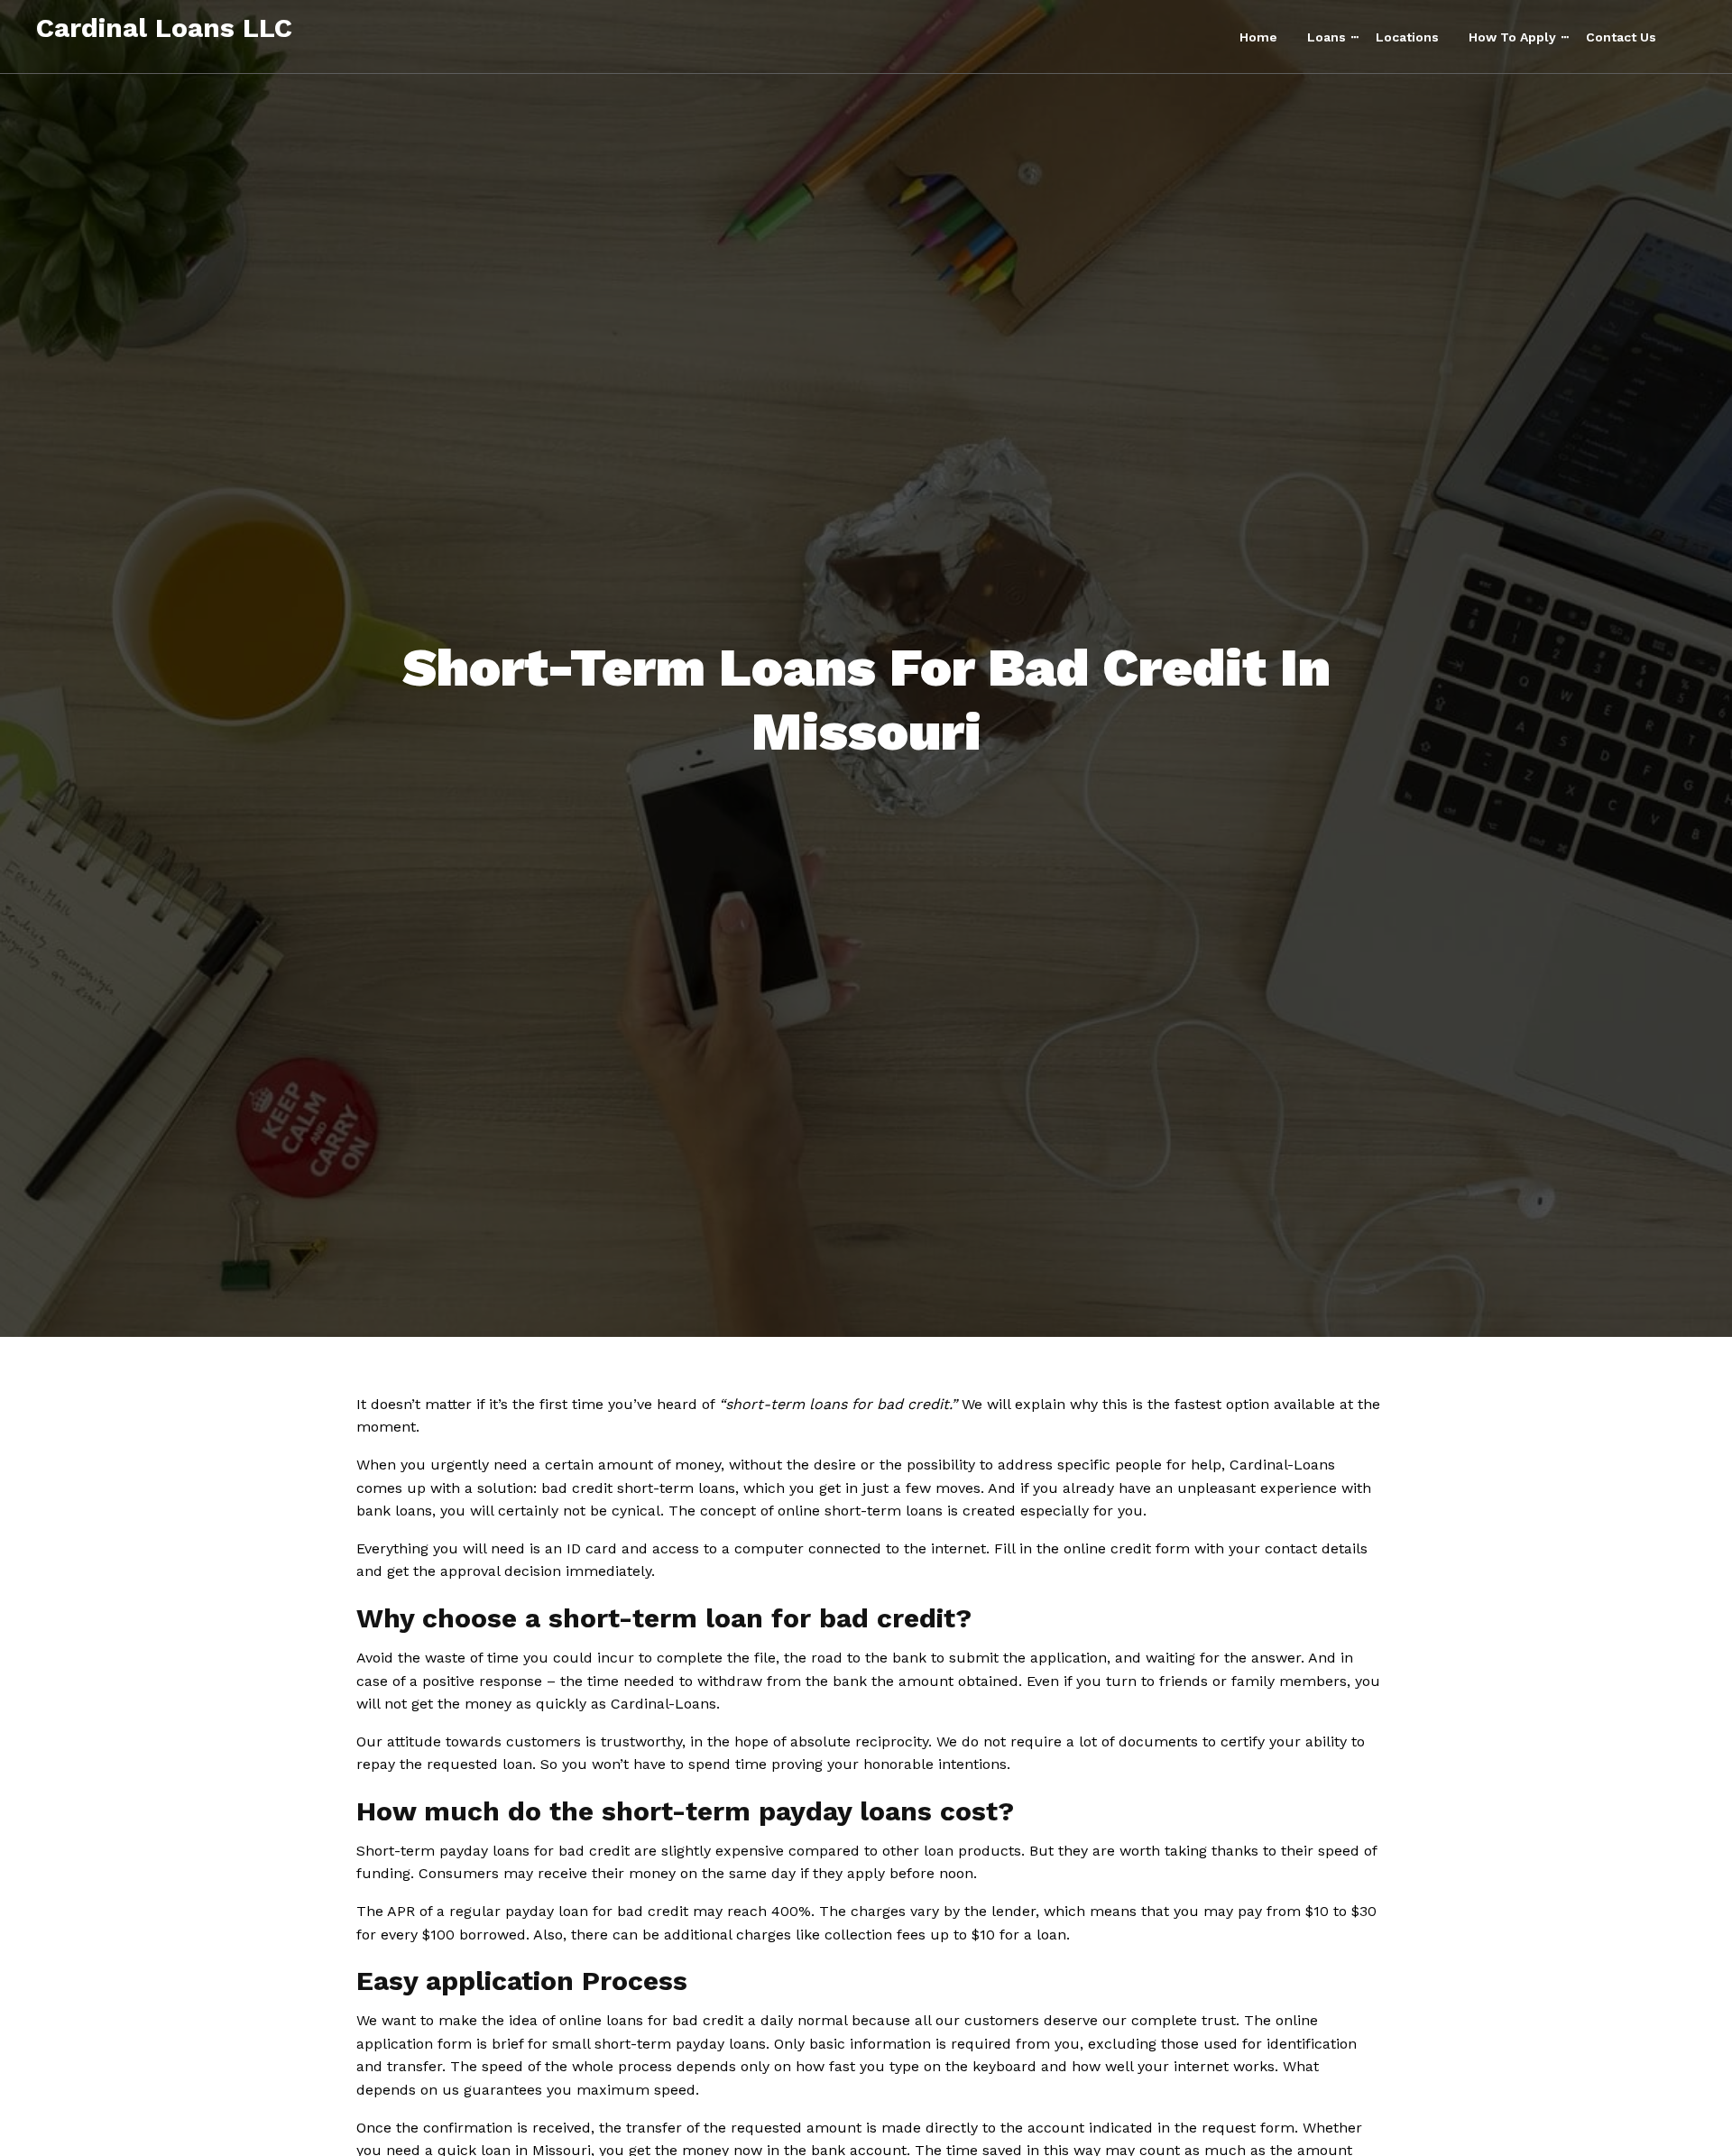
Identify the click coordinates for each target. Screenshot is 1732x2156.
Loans (1327, 37)
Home (1258, 37)
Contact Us (1621, 37)
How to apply (1512, 37)
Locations (1407, 37)
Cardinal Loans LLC (164, 28)
